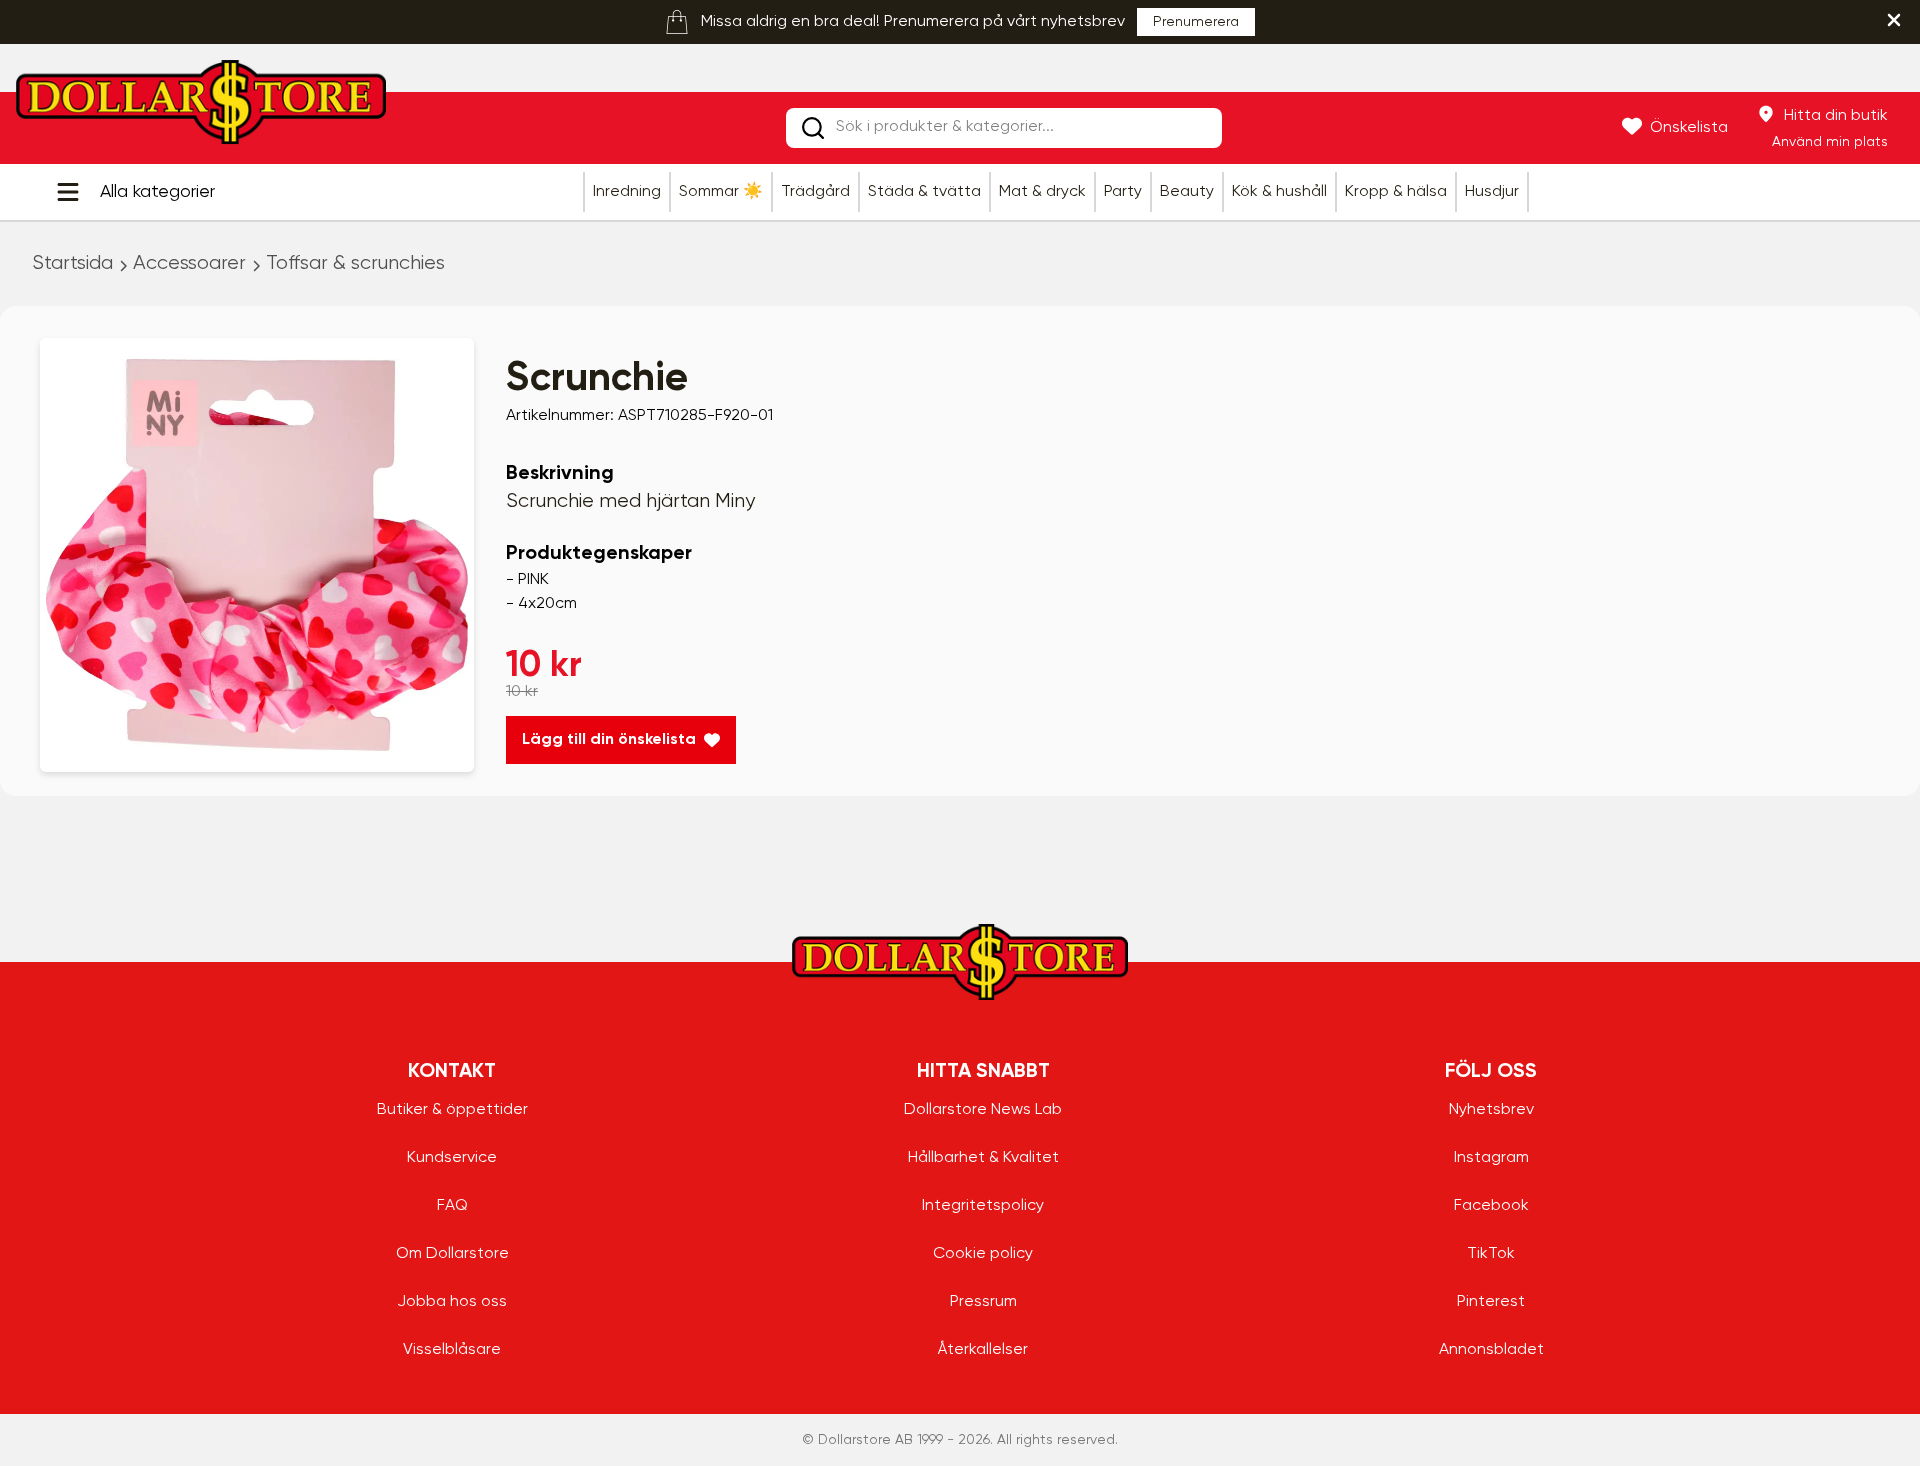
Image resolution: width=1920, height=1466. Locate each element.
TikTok (1491, 1254)
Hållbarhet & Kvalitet (983, 1158)
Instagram (1491, 1158)
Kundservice (452, 1158)
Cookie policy (983, 1254)
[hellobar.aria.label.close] (1894, 20)
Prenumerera (1196, 22)
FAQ (452, 1206)
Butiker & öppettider (452, 1110)
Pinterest (1491, 1302)
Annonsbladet (1491, 1350)
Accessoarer (189, 263)
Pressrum (983, 1302)
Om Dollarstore (452, 1254)
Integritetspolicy (983, 1206)
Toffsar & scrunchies (355, 263)
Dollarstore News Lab (983, 1110)
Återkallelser (983, 1350)
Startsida (72, 263)
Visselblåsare (452, 1350)
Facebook (1491, 1206)
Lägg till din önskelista (609, 740)
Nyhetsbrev (1491, 1110)
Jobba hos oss (452, 1302)
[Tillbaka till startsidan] (201, 108)
